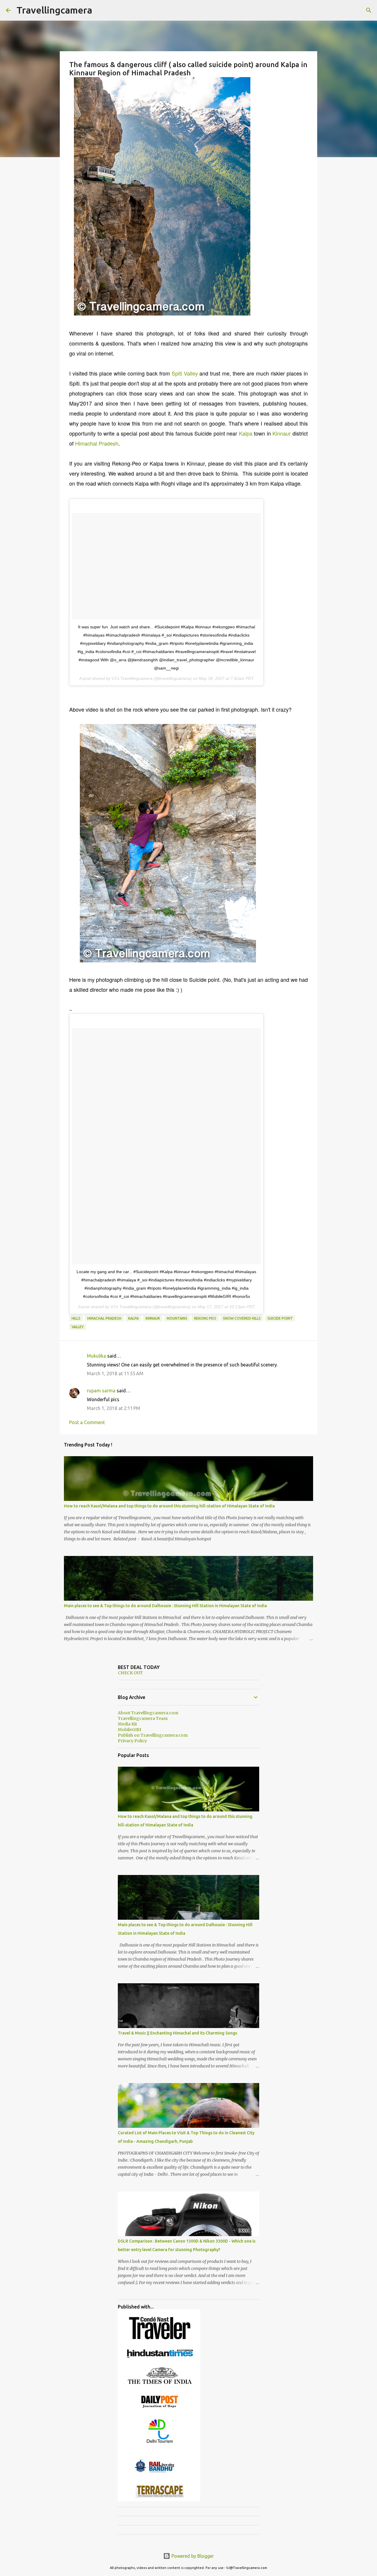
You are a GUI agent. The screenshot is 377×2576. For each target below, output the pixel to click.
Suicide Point (280, 1318)
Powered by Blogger (192, 2556)
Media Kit (127, 1724)
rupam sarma (101, 1391)
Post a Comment (87, 1422)
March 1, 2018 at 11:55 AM (115, 1373)
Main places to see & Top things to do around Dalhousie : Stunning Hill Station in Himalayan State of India (165, 1606)
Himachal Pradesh (97, 443)
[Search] (369, 10)
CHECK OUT (130, 1673)
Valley (78, 1327)
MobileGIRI (129, 1730)
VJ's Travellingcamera (132, 678)
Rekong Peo (205, 1318)
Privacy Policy (132, 1741)
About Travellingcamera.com (148, 1713)
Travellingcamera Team (143, 1718)
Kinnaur (282, 433)
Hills (76, 1318)
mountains (177, 1318)
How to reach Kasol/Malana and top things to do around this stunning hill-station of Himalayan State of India (169, 1506)
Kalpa (246, 433)
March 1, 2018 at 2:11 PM (114, 1408)
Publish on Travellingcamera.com (153, 1735)
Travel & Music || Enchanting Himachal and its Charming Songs (177, 2033)
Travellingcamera (54, 10)
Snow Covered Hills (242, 1318)
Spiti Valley (185, 373)
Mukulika (96, 1356)
